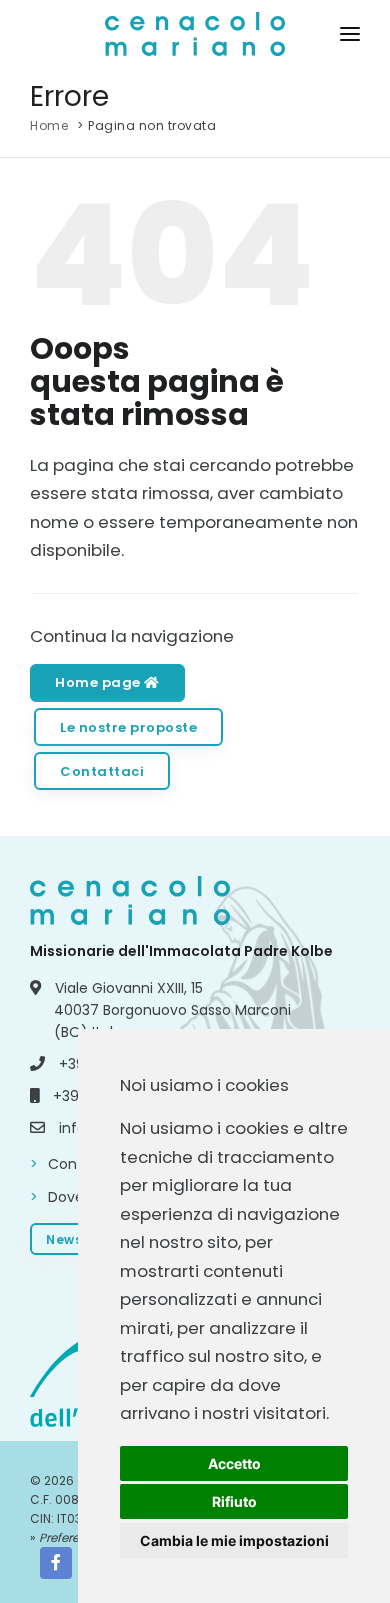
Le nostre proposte (128, 727)
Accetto (234, 1463)
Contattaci (102, 771)
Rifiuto (234, 1501)
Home (49, 125)
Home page (99, 682)
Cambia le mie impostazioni (234, 1540)
